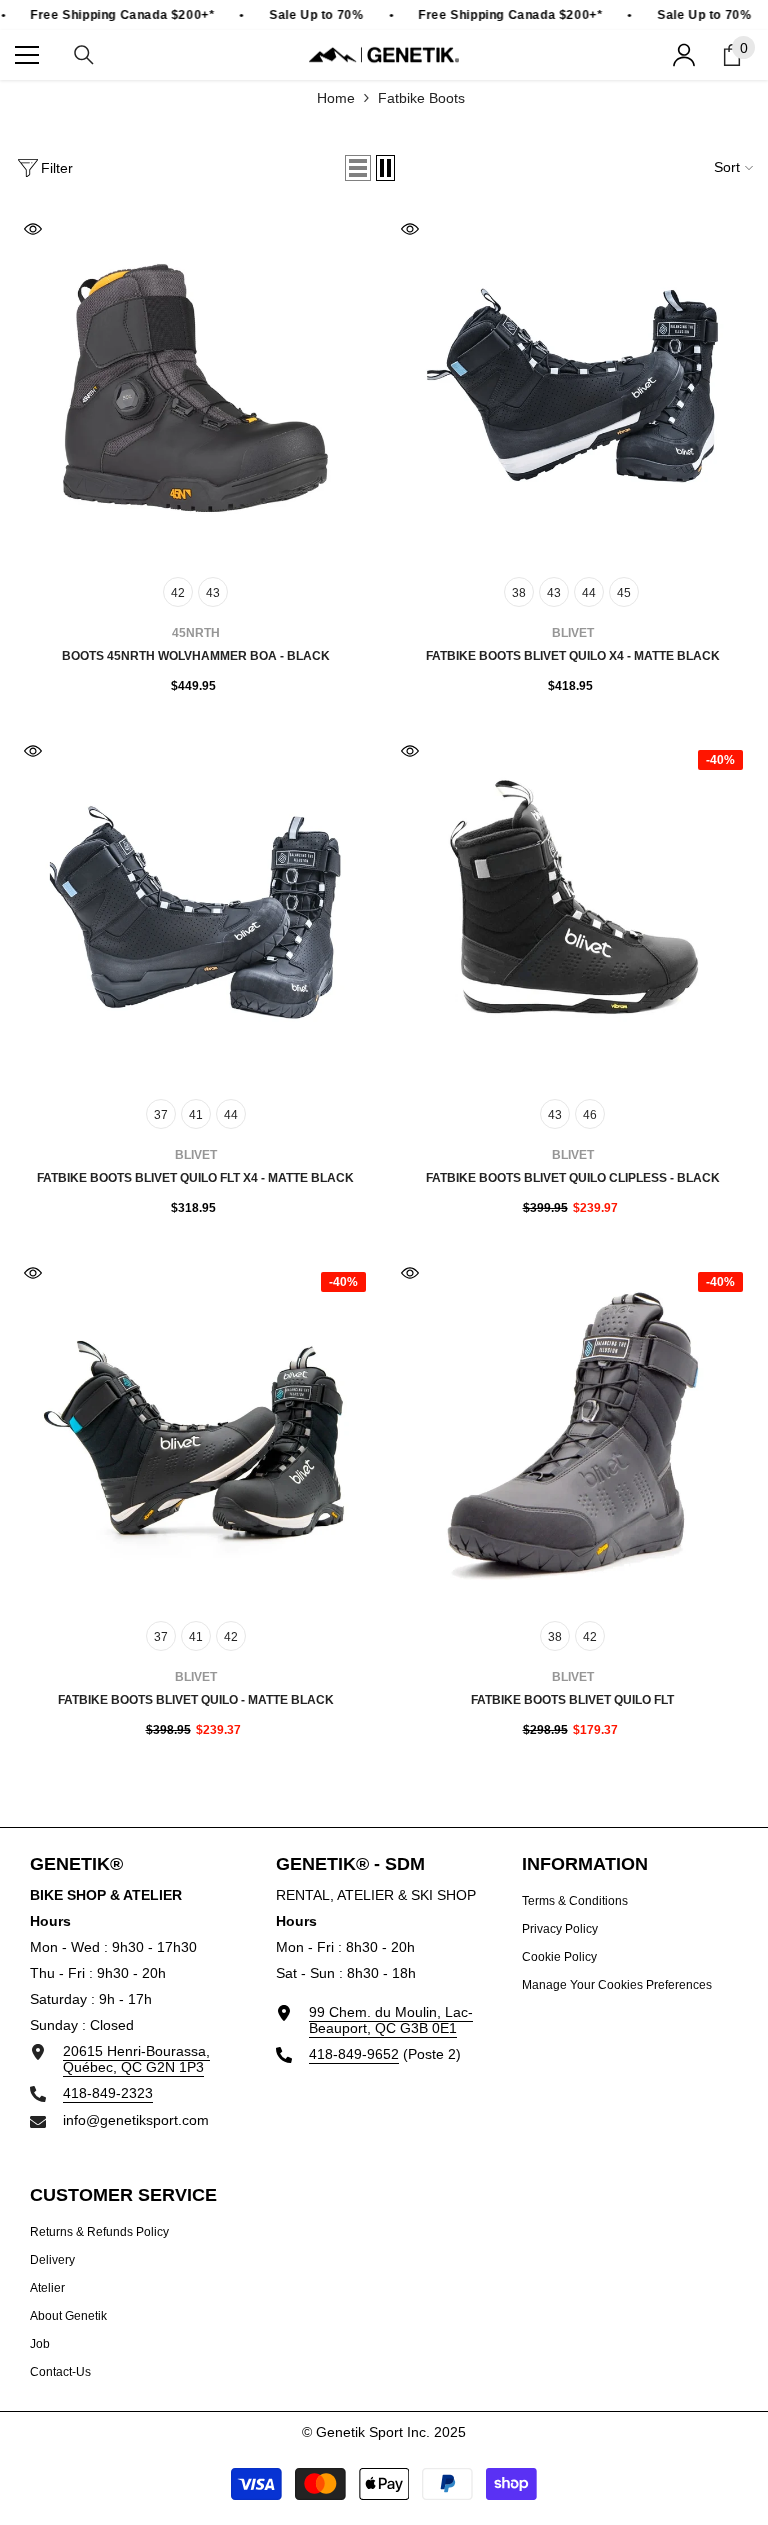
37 (161, 1115)
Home (336, 98)
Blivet (573, 633)
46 (590, 1115)
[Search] (84, 55)
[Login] (684, 55)
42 (178, 593)
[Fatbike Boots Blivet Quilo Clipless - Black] (572, 913)
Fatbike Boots (421, 98)
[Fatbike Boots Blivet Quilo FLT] (572, 1435)
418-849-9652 (354, 2054)
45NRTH (196, 633)
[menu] (27, 55)
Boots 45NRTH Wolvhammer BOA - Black (196, 656)
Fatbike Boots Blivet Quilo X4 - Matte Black (573, 656)
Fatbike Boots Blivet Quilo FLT (572, 1700)
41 (196, 1115)
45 (624, 593)
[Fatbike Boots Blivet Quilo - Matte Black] (195, 1435)
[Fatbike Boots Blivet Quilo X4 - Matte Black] (572, 391)
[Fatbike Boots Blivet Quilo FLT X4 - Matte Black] (195, 913)
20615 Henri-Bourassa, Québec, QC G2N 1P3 (136, 2059)
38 (519, 593)
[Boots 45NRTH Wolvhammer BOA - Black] (195, 391)
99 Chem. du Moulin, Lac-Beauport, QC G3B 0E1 (391, 2020)
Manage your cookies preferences (617, 1985)
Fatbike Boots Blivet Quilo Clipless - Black (573, 1178)
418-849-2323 (108, 2093)
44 (589, 593)
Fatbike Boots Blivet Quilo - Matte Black (196, 1700)
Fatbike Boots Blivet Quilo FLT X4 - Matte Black (195, 1178)
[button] (358, 168)
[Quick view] (33, 229)
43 (213, 593)
